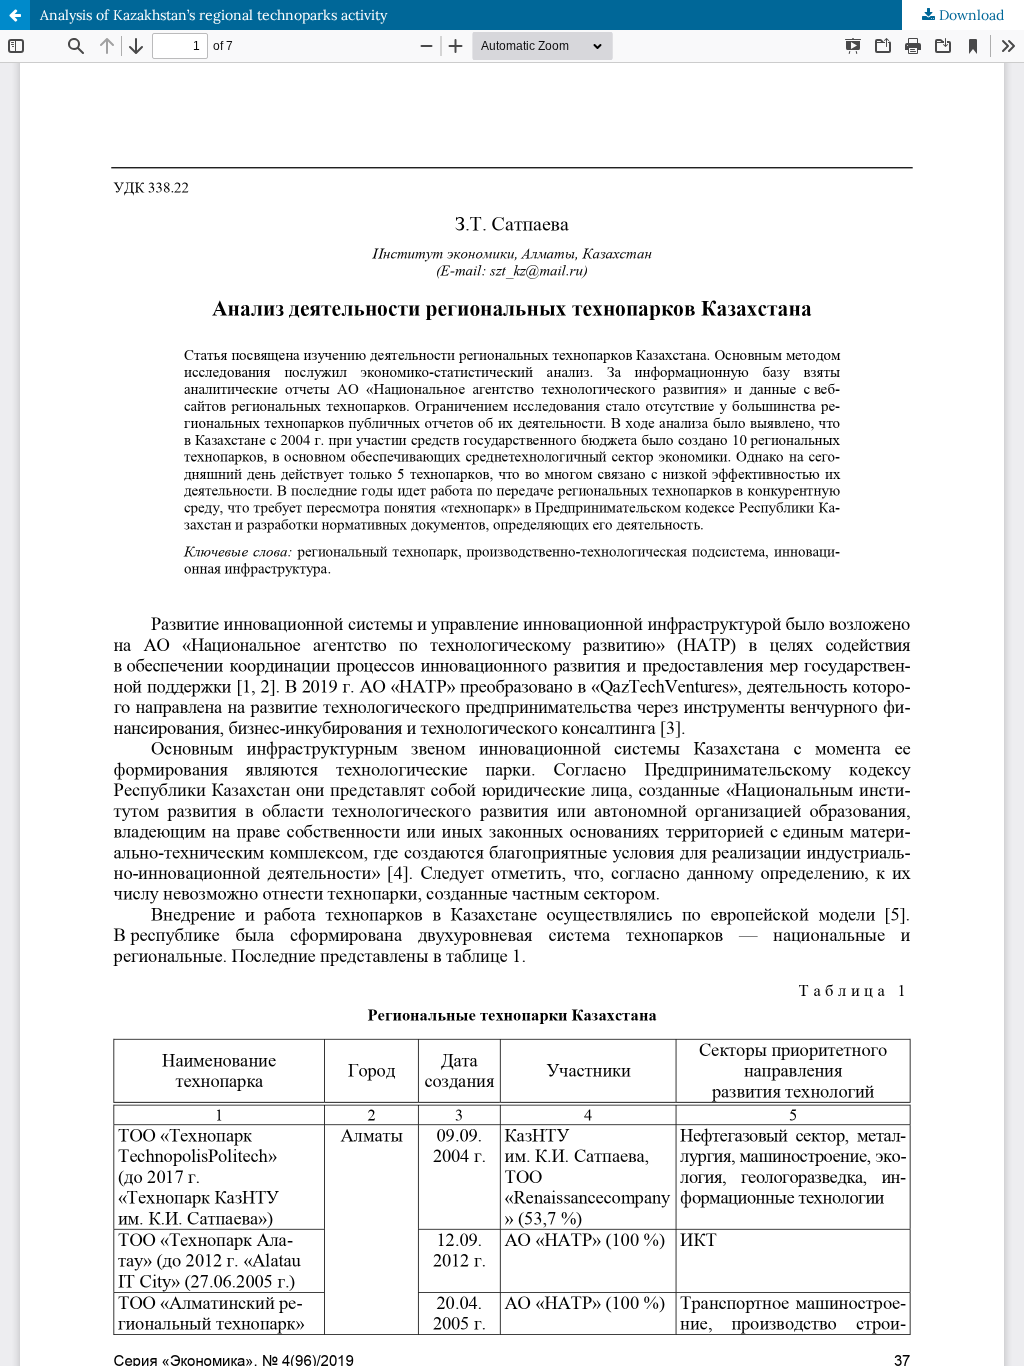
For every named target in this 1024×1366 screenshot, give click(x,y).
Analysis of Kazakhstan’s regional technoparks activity (213, 15)
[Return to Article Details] (15, 15)
